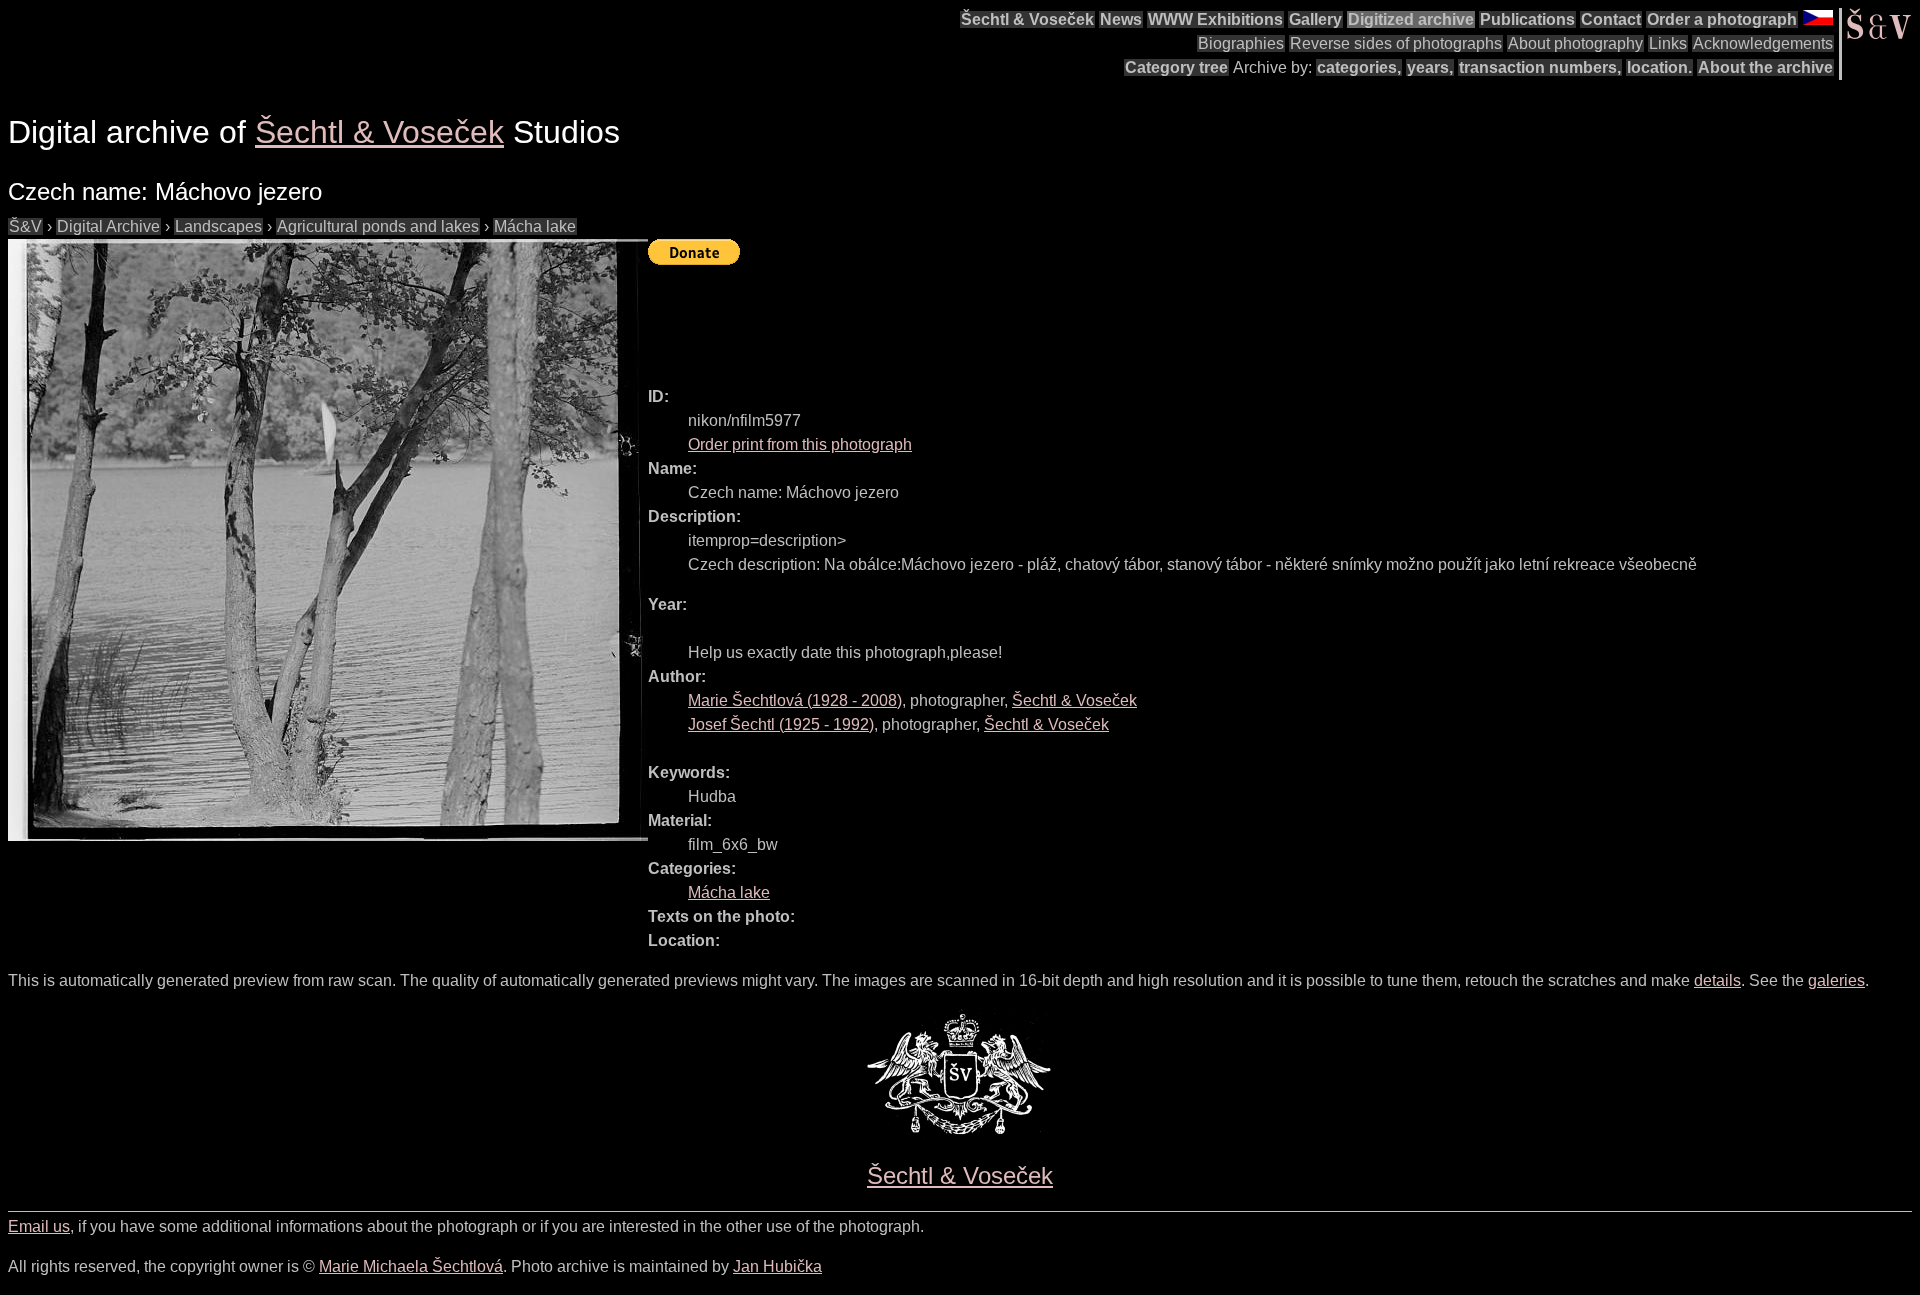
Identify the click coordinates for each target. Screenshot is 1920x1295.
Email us (39, 1226)
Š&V (25, 226)
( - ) (795, 700)
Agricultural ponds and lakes (378, 226)
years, (1430, 67)
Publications (1527, 19)
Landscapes (218, 226)
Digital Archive (108, 226)
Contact (1611, 19)
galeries (1836, 980)
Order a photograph (1722, 19)
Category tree (1176, 67)
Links (1668, 43)
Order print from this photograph (800, 444)
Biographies (1241, 43)
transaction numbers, (1540, 67)
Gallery (1315, 19)
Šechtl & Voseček (1027, 19)
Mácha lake (535, 226)
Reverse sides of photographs (1396, 43)
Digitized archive (1411, 19)
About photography (1575, 43)
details (1717, 980)
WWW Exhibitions (1215, 19)
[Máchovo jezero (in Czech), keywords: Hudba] (328, 540)
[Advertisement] (1012, 317)
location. (1659, 67)
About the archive (1765, 67)
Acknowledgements (1763, 43)
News (1121, 19)
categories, (1359, 67)
